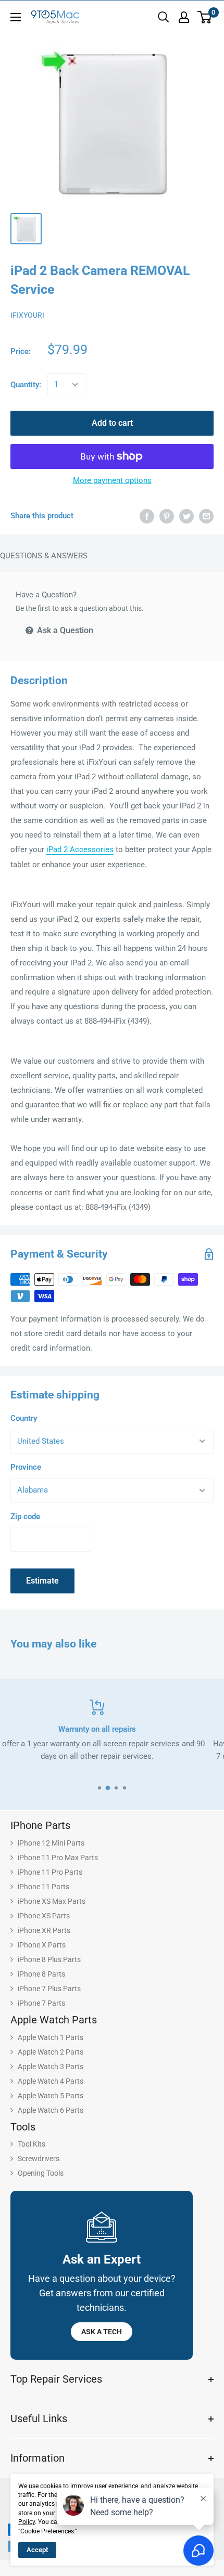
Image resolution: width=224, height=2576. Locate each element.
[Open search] (164, 17)
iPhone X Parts (42, 1945)
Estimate (42, 1581)
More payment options (112, 480)
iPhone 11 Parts (43, 1887)
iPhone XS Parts (44, 1916)
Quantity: (26, 385)
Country (24, 1418)
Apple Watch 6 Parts (51, 2110)
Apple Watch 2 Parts (51, 2052)
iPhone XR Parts (44, 1930)
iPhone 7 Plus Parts (49, 1989)
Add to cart (112, 423)
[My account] (184, 17)
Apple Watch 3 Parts (51, 2067)
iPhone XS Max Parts (52, 1901)
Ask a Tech (102, 2332)
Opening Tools (41, 2173)
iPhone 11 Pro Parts (50, 1872)
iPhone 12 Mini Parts (51, 1843)
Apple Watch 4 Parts (51, 2081)
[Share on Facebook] (147, 516)
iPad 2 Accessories (80, 849)
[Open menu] (16, 17)
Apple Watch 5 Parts (51, 2096)
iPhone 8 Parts (41, 1974)
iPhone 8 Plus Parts (49, 1959)
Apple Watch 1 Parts (51, 2037)
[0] (205, 17)
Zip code (25, 1516)
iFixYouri (27, 315)
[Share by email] (206, 516)
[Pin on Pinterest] (167, 516)
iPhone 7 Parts (41, 2003)
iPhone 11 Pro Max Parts (58, 1858)
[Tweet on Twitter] (186, 516)
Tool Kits (32, 2144)
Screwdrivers (39, 2159)
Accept (37, 2550)
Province (26, 1467)
